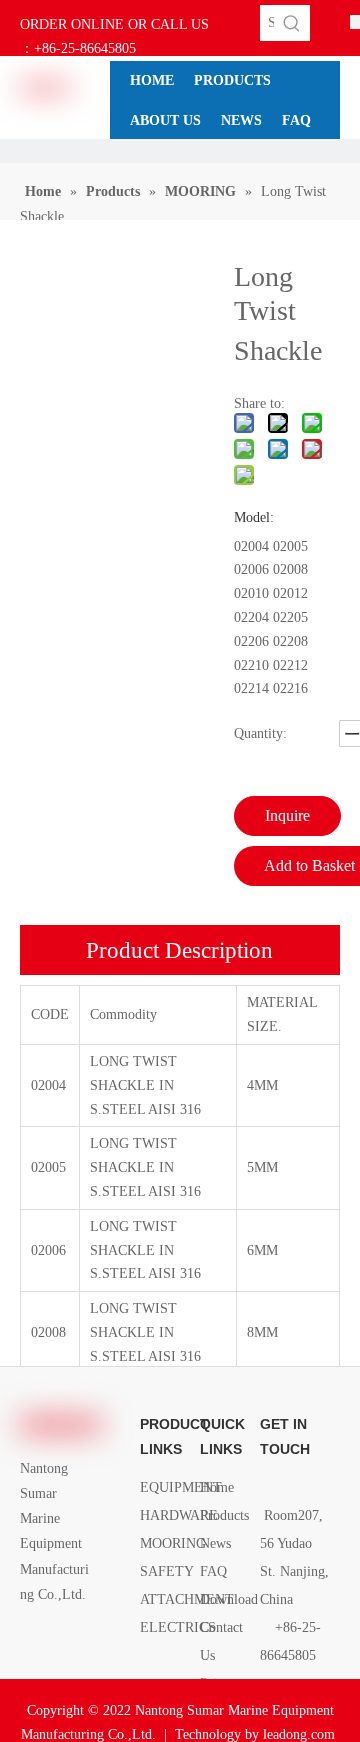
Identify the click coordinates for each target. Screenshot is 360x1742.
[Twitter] (32, 1664)
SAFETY (167, 1571)
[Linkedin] (66, 1639)
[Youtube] (66, 1664)
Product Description (179, 950)
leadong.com (299, 1734)
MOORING (173, 1543)
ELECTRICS (178, 1627)
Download (229, 1599)
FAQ (213, 1571)
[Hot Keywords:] (292, 23)
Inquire (287, 815)
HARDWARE (179, 1515)
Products (224, 1515)
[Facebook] (32, 1639)
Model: (254, 518)
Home (217, 1487)
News (215, 1543)
